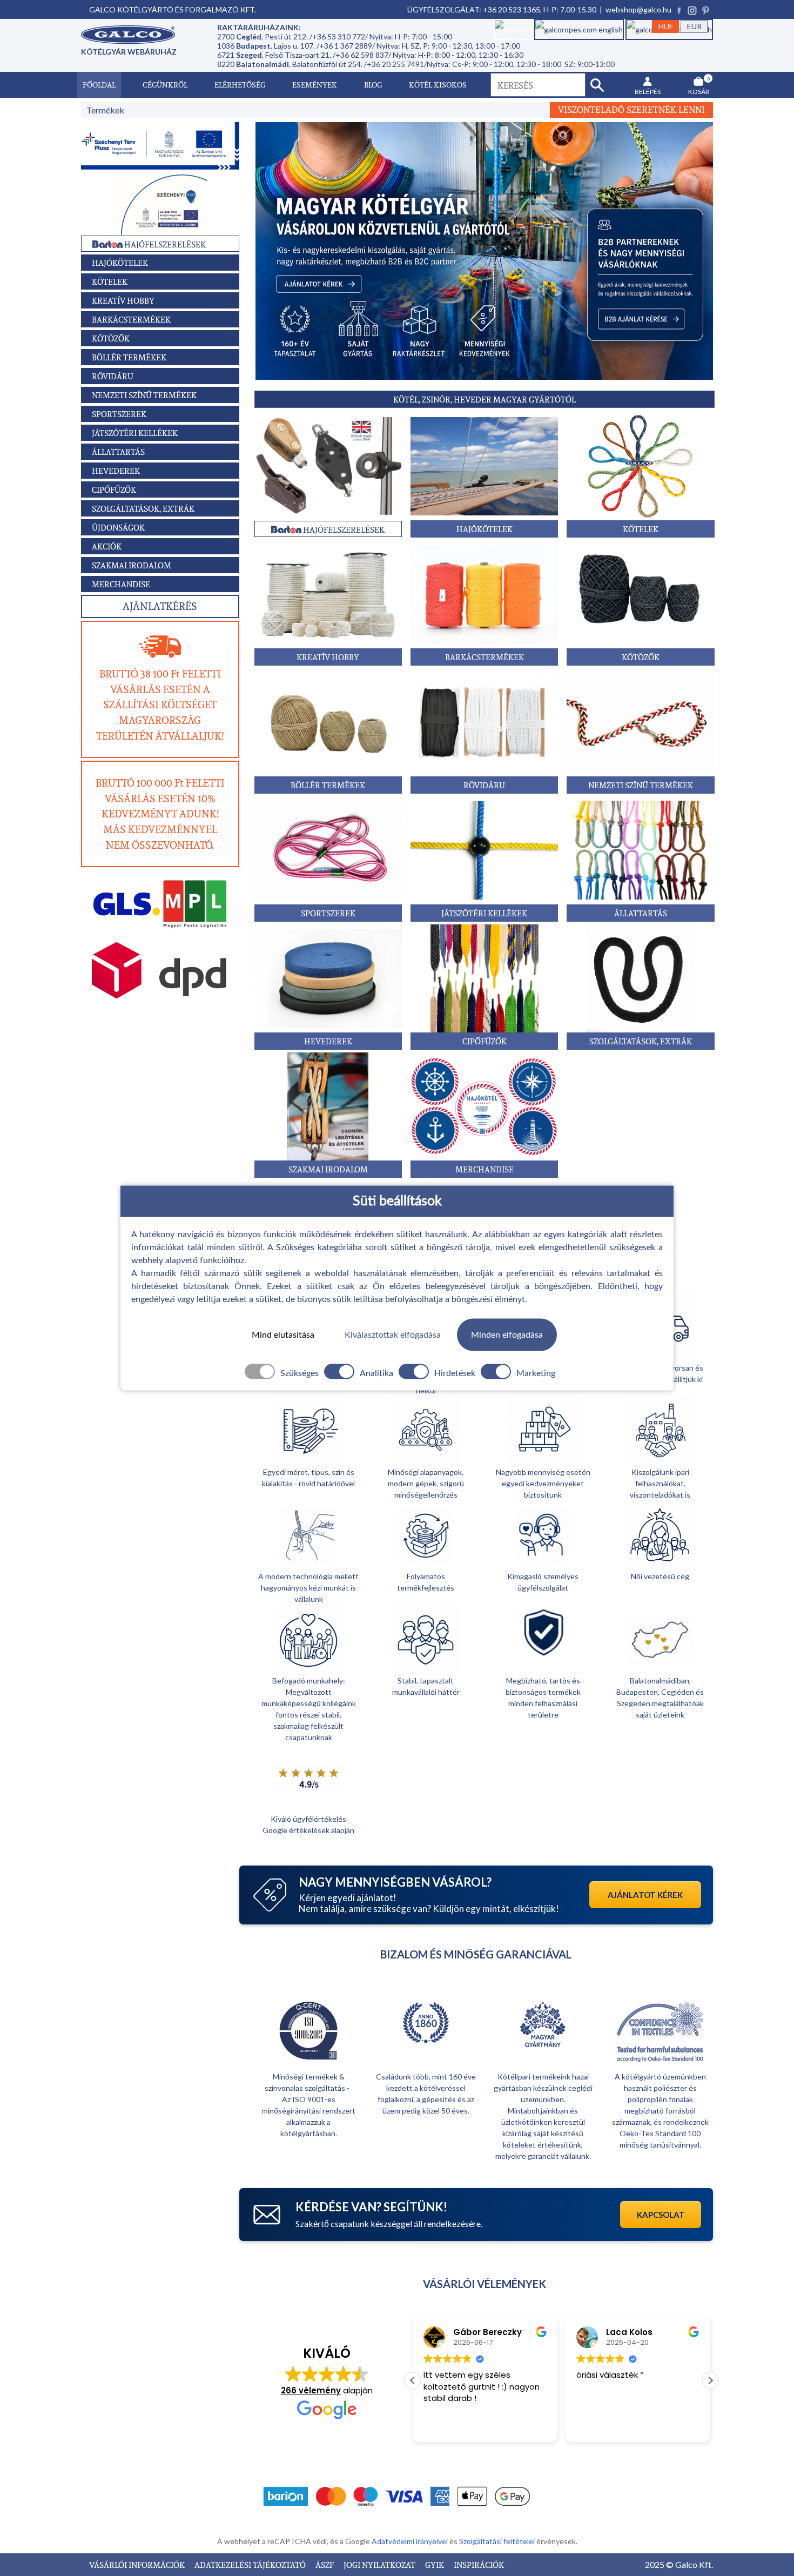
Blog (373, 85)
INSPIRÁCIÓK (479, 2565)
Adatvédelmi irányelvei (411, 2541)
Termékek (105, 110)
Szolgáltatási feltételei (498, 2541)
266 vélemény (311, 2390)
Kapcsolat (661, 2215)
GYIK (435, 2565)
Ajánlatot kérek (645, 1895)
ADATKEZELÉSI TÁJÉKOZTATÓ (251, 2565)
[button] (710, 2380)
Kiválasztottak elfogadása (393, 1334)
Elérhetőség (240, 85)
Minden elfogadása (507, 1334)
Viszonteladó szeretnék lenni (631, 110)
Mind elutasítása (283, 1334)
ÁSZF (325, 2565)
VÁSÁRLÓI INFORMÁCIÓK (138, 2565)
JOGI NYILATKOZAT (380, 2565)
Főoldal (99, 85)
